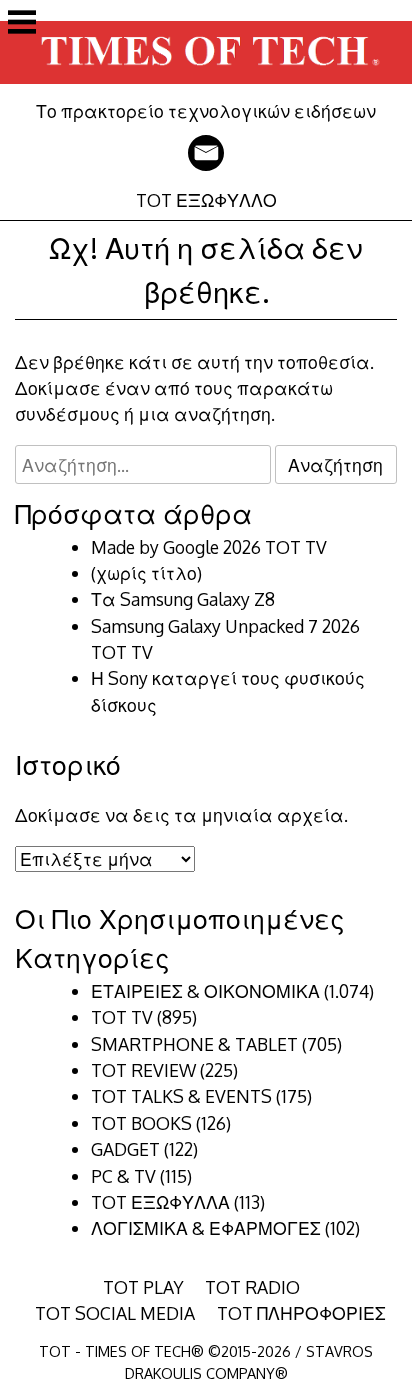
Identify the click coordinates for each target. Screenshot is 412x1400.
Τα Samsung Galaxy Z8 (183, 599)
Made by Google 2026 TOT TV (209, 547)
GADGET (125, 1149)
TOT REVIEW (143, 1070)
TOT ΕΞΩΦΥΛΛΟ (206, 200)
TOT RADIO (252, 1287)
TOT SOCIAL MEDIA (115, 1313)
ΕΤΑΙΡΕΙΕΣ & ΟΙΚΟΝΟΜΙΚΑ (205, 991)
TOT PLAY (143, 1287)
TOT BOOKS (141, 1123)
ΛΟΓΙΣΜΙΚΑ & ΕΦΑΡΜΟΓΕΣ (206, 1228)
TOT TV (122, 1017)
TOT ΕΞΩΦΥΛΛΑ (160, 1202)
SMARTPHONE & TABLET (194, 1044)
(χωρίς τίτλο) (146, 573)
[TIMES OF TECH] (206, 86)
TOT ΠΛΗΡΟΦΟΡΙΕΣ (301, 1313)
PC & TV (123, 1176)
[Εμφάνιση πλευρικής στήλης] (22, 24)
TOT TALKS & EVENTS (181, 1096)
